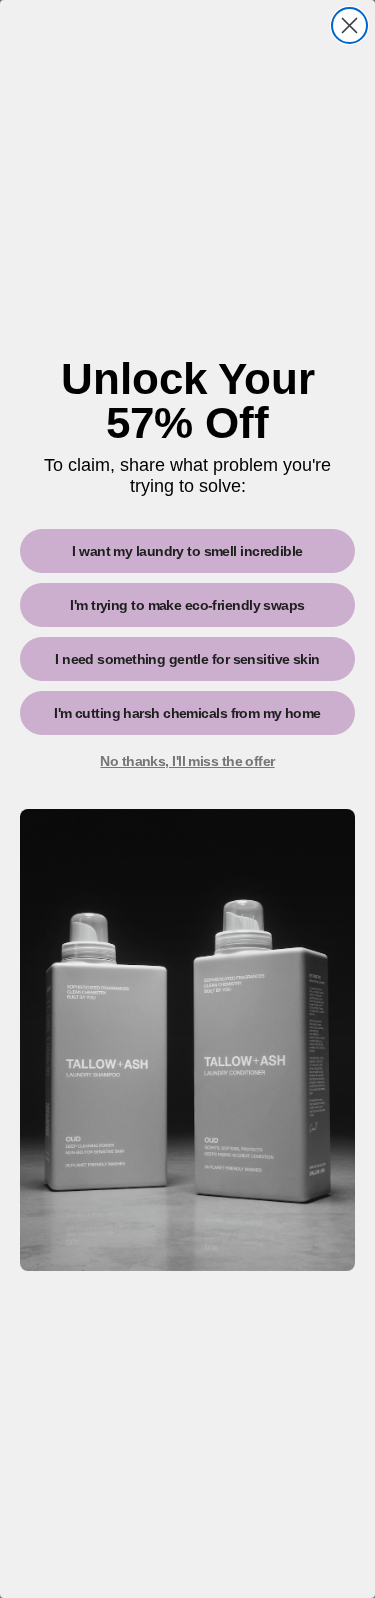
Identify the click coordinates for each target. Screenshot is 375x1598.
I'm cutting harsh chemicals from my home (187, 713)
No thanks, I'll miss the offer (187, 761)
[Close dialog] (349, 25)
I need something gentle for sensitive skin (187, 659)
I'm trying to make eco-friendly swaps (187, 605)
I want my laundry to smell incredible (187, 551)
